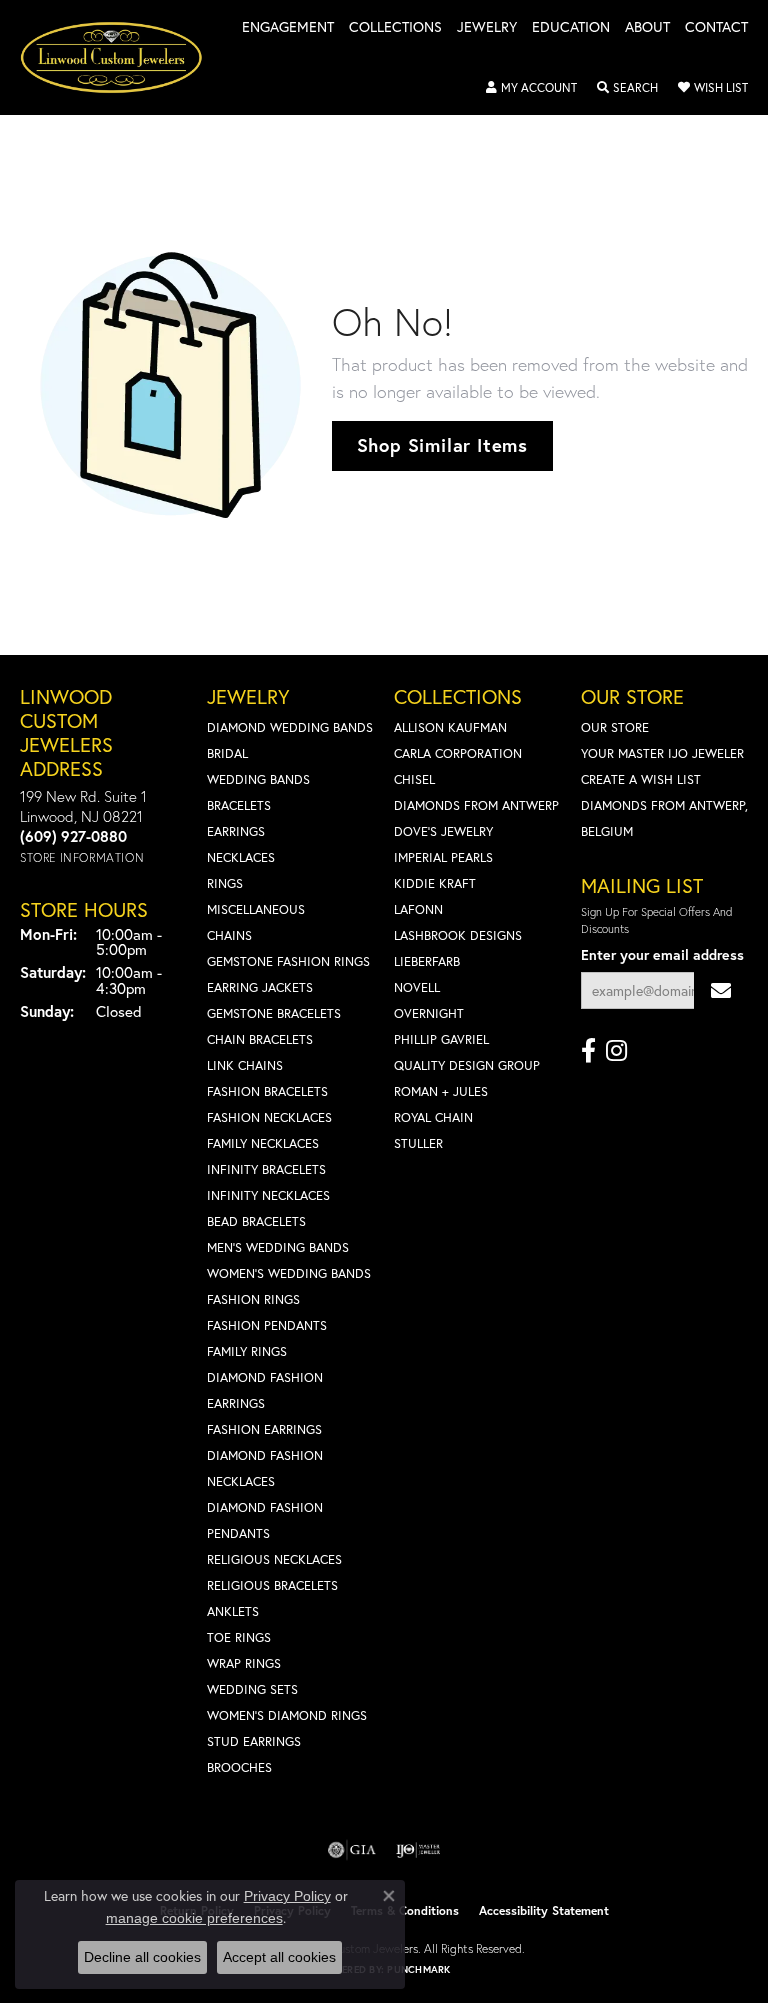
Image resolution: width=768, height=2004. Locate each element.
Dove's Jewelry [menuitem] (443, 831)
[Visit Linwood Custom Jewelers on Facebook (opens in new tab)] (588, 1051)
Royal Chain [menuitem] (433, 1117)
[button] (531, 88)
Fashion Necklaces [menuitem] (269, 1117)
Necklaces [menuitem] (241, 857)
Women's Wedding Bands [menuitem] (289, 1273)
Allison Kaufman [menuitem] (450, 727)
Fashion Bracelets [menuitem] (267, 1091)
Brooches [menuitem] (239, 1767)
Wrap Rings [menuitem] (244, 1663)
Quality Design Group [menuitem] (467, 1065)
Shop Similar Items (442, 445)
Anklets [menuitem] (233, 1611)
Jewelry (487, 28)
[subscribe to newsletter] (721, 990)
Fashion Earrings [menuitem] (264, 1429)
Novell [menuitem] (417, 987)
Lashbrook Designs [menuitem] (458, 935)
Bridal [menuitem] (227, 753)
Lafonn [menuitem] (418, 909)
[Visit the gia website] (352, 1850)
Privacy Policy (287, 1896)
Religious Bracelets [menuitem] (272, 1585)
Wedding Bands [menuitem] (258, 779)
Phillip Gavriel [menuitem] (441, 1039)
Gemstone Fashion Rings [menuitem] (288, 961)
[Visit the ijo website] (418, 1850)
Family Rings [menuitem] (247, 1351)
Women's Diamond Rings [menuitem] (287, 1715)
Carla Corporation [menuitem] (458, 753)
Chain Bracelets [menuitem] (260, 1039)
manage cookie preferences (194, 1918)
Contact (716, 28)
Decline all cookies (142, 1957)
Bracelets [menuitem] (239, 805)
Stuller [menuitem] (418, 1143)
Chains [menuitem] (229, 935)
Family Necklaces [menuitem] (263, 1143)
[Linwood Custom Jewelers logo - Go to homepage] (122, 57)
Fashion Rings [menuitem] (253, 1299)
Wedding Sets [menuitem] (252, 1689)
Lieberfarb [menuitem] (427, 961)
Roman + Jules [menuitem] (441, 1091)
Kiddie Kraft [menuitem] (435, 883)
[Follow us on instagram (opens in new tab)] (616, 1051)
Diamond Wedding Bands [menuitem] (290, 727)
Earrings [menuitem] (236, 831)
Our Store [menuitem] (615, 727)
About (647, 28)
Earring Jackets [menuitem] (260, 987)
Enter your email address (662, 954)
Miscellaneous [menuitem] (256, 909)
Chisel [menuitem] (414, 779)
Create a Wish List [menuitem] (641, 779)
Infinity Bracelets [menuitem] (266, 1169)
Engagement (288, 28)
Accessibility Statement (544, 1910)
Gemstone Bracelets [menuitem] (274, 1013)
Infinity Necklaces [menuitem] (268, 1195)
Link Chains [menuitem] (245, 1065)
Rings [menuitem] (225, 883)
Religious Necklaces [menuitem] (274, 1559)
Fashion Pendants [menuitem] (267, 1325)
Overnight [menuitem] (429, 1013)
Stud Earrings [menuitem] (254, 1741)
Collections (395, 28)
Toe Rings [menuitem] (239, 1637)
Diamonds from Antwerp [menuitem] (476, 805)
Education (571, 28)
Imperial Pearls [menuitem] (443, 857)
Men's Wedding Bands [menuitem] (278, 1247)
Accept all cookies (279, 1957)
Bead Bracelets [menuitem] (256, 1221)
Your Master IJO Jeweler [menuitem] (662, 753)
